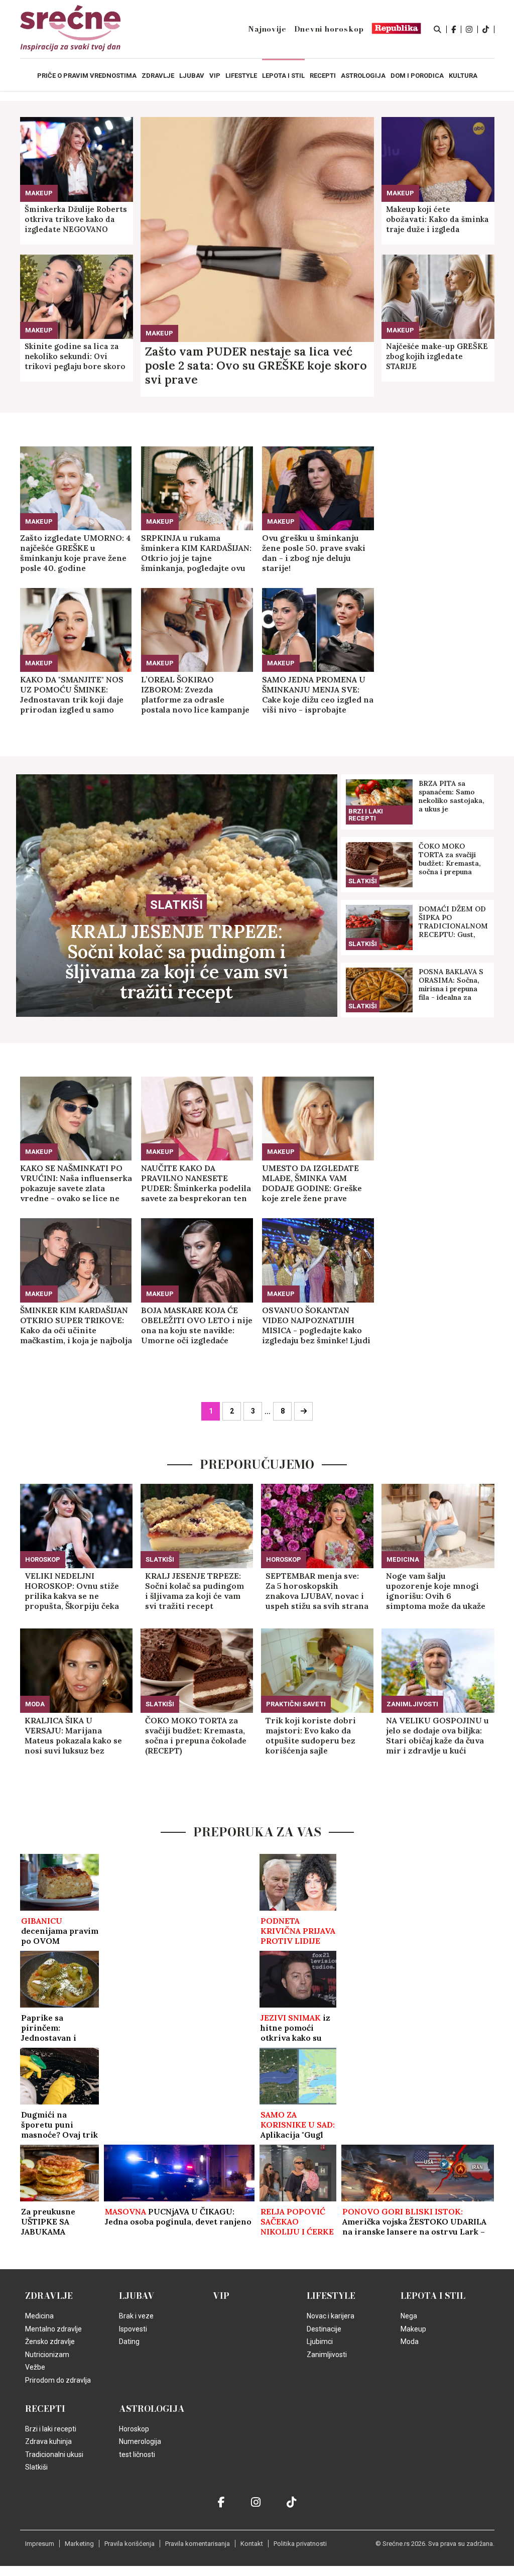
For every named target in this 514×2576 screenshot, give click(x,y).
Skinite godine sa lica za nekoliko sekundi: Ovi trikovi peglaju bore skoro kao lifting (75, 357)
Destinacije (324, 2329)
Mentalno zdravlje (53, 2329)
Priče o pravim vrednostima (87, 76)
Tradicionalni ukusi (54, 2454)
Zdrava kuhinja (48, 2441)
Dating (129, 2341)
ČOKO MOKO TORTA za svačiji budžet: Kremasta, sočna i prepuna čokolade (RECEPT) (452, 859)
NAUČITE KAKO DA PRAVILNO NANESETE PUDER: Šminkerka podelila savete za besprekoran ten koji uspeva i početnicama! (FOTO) (196, 1183)
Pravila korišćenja (130, 2544)
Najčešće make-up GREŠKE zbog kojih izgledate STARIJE (437, 356)
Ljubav (137, 2296)
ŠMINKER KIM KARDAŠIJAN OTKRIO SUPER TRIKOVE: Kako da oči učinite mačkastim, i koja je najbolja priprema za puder (76, 1325)
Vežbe (35, 2367)
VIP (221, 2296)
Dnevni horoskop (329, 29)
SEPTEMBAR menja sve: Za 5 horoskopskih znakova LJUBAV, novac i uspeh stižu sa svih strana (317, 1591)
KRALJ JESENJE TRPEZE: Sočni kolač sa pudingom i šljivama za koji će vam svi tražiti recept (177, 962)
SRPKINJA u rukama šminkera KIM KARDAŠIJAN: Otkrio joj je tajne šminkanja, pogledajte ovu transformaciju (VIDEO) (196, 553)
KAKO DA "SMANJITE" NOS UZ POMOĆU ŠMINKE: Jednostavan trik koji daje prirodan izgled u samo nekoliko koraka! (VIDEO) (72, 694)
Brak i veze (136, 2316)
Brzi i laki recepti (366, 815)
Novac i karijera (331, 2316)
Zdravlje (49, 2296)
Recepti (45, 2409)
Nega (409, 2316)
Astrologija (152, 2409)
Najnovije (267, 29)
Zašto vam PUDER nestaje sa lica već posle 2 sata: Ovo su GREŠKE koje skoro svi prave (256, 366)
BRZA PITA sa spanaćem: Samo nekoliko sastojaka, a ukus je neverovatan (452, 796)
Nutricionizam (47, 2355)
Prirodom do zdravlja (58, 2380)
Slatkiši (176, 905)
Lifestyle (331, 2296)
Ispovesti (133, 2329)
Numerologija (140, 2441)
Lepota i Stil (433, 2296)
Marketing (79, 2544)
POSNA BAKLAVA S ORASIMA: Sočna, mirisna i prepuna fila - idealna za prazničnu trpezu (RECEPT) (451, 985)
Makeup (159, 333)
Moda (35, 1704)
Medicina (403, 1559)
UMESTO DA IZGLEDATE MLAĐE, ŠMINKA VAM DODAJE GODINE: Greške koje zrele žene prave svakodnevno (312, 1183)
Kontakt (252, 2544)
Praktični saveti (296, 1704)
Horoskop (43, 1559)
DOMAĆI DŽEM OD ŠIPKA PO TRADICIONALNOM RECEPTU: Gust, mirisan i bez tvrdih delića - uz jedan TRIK (453, 922)
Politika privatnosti (300, 2544)
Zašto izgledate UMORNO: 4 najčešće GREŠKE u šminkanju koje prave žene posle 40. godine (76, 553)
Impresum (40, 2544)
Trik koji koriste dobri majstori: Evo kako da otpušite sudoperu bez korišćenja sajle (311, 1735)
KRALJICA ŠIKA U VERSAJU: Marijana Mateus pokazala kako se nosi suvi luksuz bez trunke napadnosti (73, 1735)
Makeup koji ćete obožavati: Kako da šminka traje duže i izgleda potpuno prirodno (437, 219)
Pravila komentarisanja (198, 2544)
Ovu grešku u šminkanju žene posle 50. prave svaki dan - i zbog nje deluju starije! (314, 553)
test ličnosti (137, 2454)
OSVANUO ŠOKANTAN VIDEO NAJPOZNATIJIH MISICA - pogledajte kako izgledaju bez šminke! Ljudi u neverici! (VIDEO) (316, 1325)
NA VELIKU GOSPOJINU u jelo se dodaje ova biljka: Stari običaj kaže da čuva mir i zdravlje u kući (437, 1735)
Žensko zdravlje (50, 2341)
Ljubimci (320, 2341)
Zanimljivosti (412, 1704)
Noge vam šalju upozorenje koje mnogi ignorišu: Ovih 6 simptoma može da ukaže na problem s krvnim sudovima (436, 1591)
